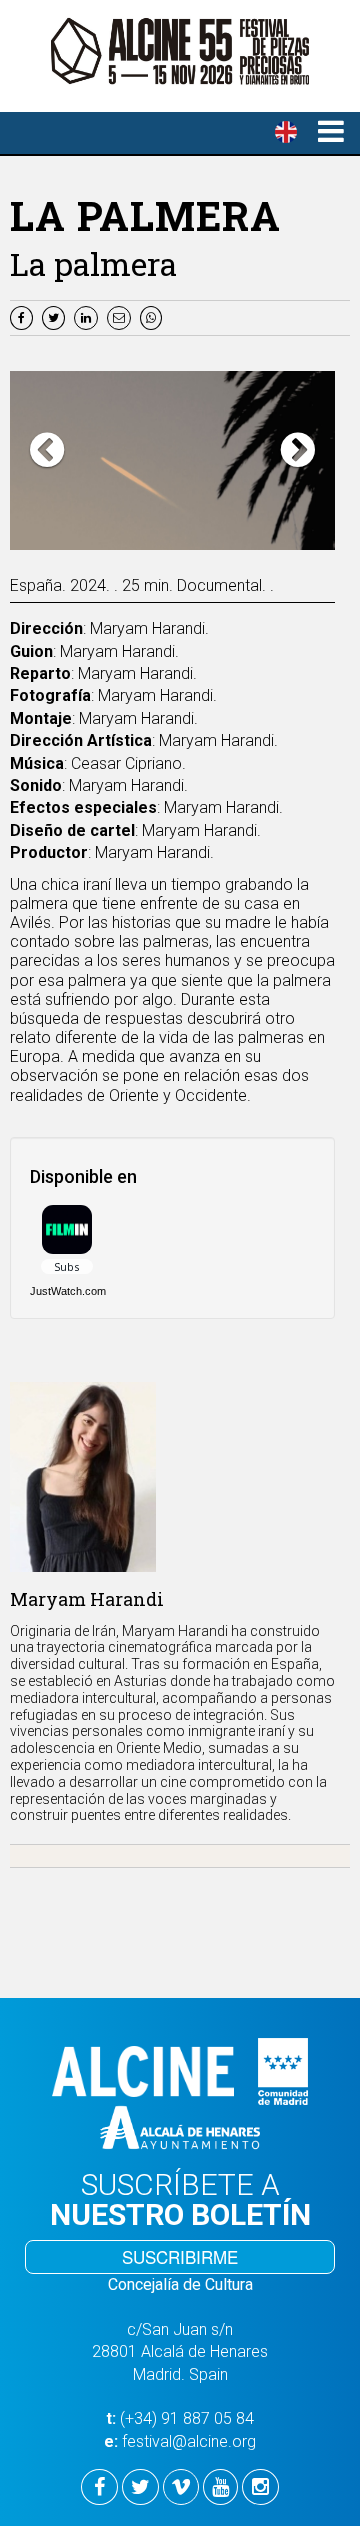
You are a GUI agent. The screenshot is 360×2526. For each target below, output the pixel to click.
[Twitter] (56, 316)
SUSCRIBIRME (180, 2256)
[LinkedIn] (88, 316)
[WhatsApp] (153, 316)
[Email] (123, 316)
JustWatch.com (68, 1291)
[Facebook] (24, 316)
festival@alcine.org (189, 2441)
